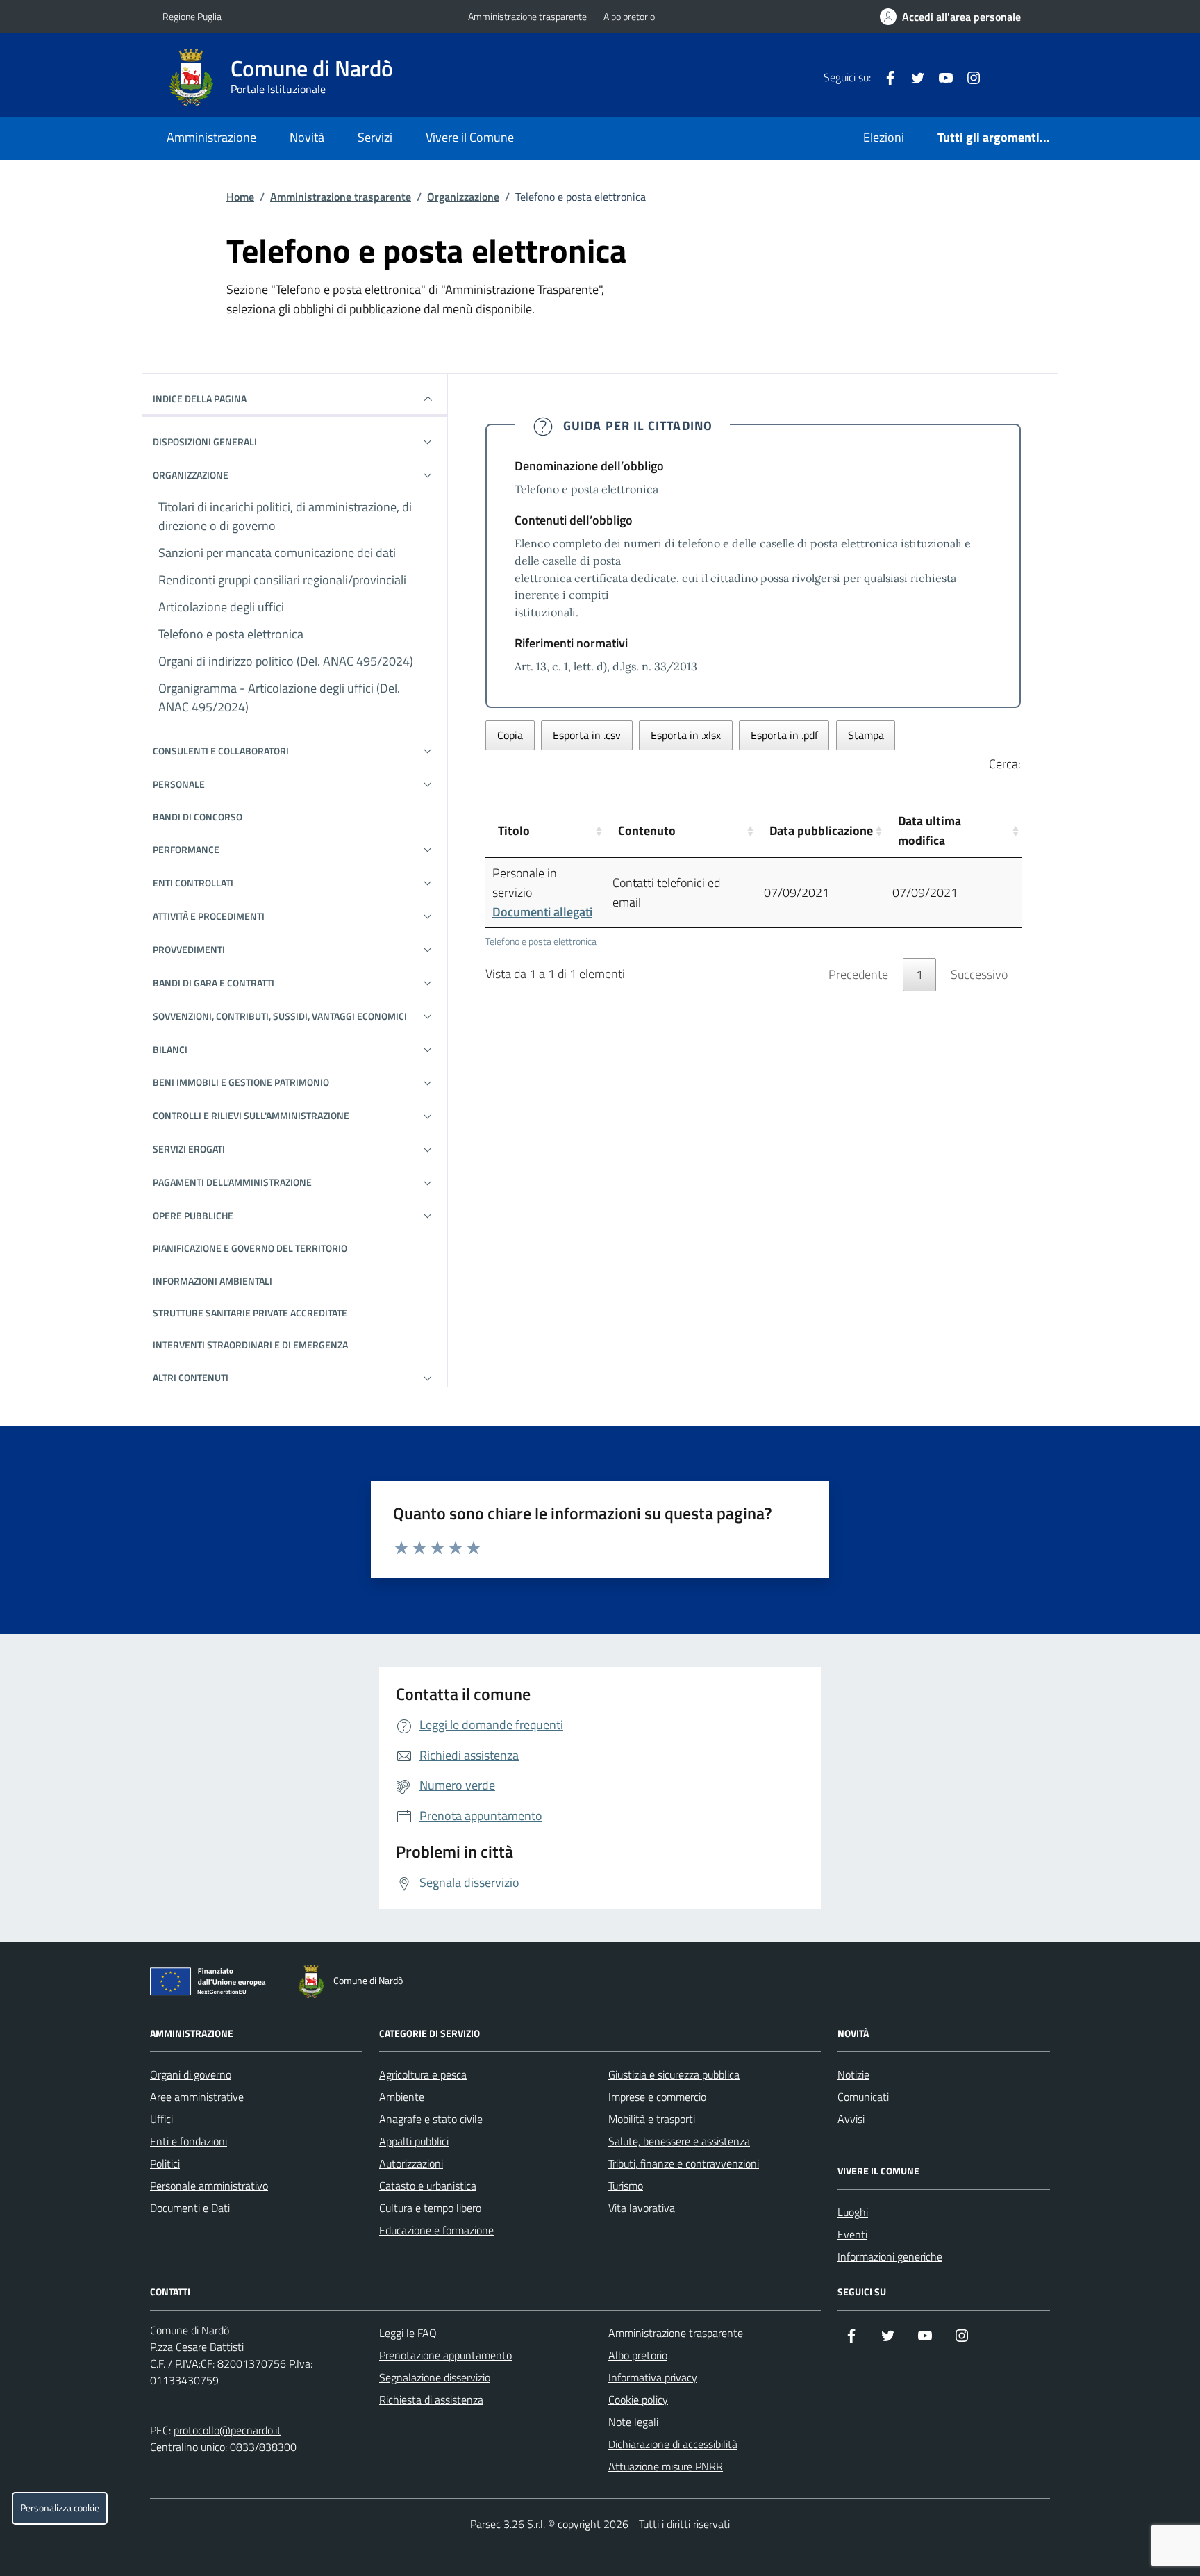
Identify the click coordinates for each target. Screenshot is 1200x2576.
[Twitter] (912, 77)
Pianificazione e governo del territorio (250, 1248)
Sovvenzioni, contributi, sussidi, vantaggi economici (280, 1016)
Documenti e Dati (190, 2208)
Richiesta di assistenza (431, 2400)
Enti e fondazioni (189, 2141)
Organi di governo (191, 2074)
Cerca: (1005, 764)
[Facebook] (885, 77)
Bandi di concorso (198, 817)
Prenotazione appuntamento (445, 2355)
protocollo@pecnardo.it (227, 2430)
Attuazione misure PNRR (666, 2466)
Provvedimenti (189, 949)
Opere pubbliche (193, 1215)
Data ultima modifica (930, 831)
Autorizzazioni (411, 2163)
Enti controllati (193, 883)
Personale (179, 784)
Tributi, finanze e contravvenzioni (684, 2163)
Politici (165, 2163)
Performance (186, 849)
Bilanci (170, 1049)
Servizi (375, 137)
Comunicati (863, 2097)
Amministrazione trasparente (527, 16)
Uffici (161, 2119)
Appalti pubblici (414, 2141)
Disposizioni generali (205, 441)
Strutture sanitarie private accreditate (250, 1313)
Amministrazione (211, 137)
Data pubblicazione (821, 831)
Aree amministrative (197, 2097)
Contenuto (647, 831)
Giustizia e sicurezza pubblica (674, 2074)
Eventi (852, 2234)
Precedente (858, 974)
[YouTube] (940, 77)
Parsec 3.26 (497, 2524)
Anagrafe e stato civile (431, 2119)
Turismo (626, 2186)
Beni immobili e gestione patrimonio (241, 1082)
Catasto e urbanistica (428, 2186)
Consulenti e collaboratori (221, 751)
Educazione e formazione (436, 2230)
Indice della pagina (200, 398)
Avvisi (851, 2119)
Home (240, 197)
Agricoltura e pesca (423, 2074)
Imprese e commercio (657, 2097)
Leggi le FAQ (408, 2333)
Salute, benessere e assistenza (679, 2141)
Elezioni (884, 137)
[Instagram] (968, 77)
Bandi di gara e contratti (214, 983)
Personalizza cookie (60, 2508)
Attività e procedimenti (209, 916)
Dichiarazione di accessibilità (673, 2444)
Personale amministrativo (209, 2186)
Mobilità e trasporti (652, 2119)
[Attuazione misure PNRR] (212, 1984)
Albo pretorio (629, 16)
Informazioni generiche (890, 2256)
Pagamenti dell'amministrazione (232, 1182)
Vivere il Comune (470, 137)
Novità (307, 137)
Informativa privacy (653, 2377)
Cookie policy (638, 2400)
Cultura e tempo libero (430, 2208)
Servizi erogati (189, 1149)
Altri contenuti (191, 1377)
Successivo (979, 974)
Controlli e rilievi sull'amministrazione (251, 1115)
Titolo (514, 831)
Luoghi (853, 2212)
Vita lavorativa (642, 2208)
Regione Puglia (192, 16)
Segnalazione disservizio (435, 2377)
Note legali (633, 2422)
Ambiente (402, 2097)
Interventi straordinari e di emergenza (250, 1345)
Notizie (853, 2074)
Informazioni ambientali (212, 1281)
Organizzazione (463, 197)
